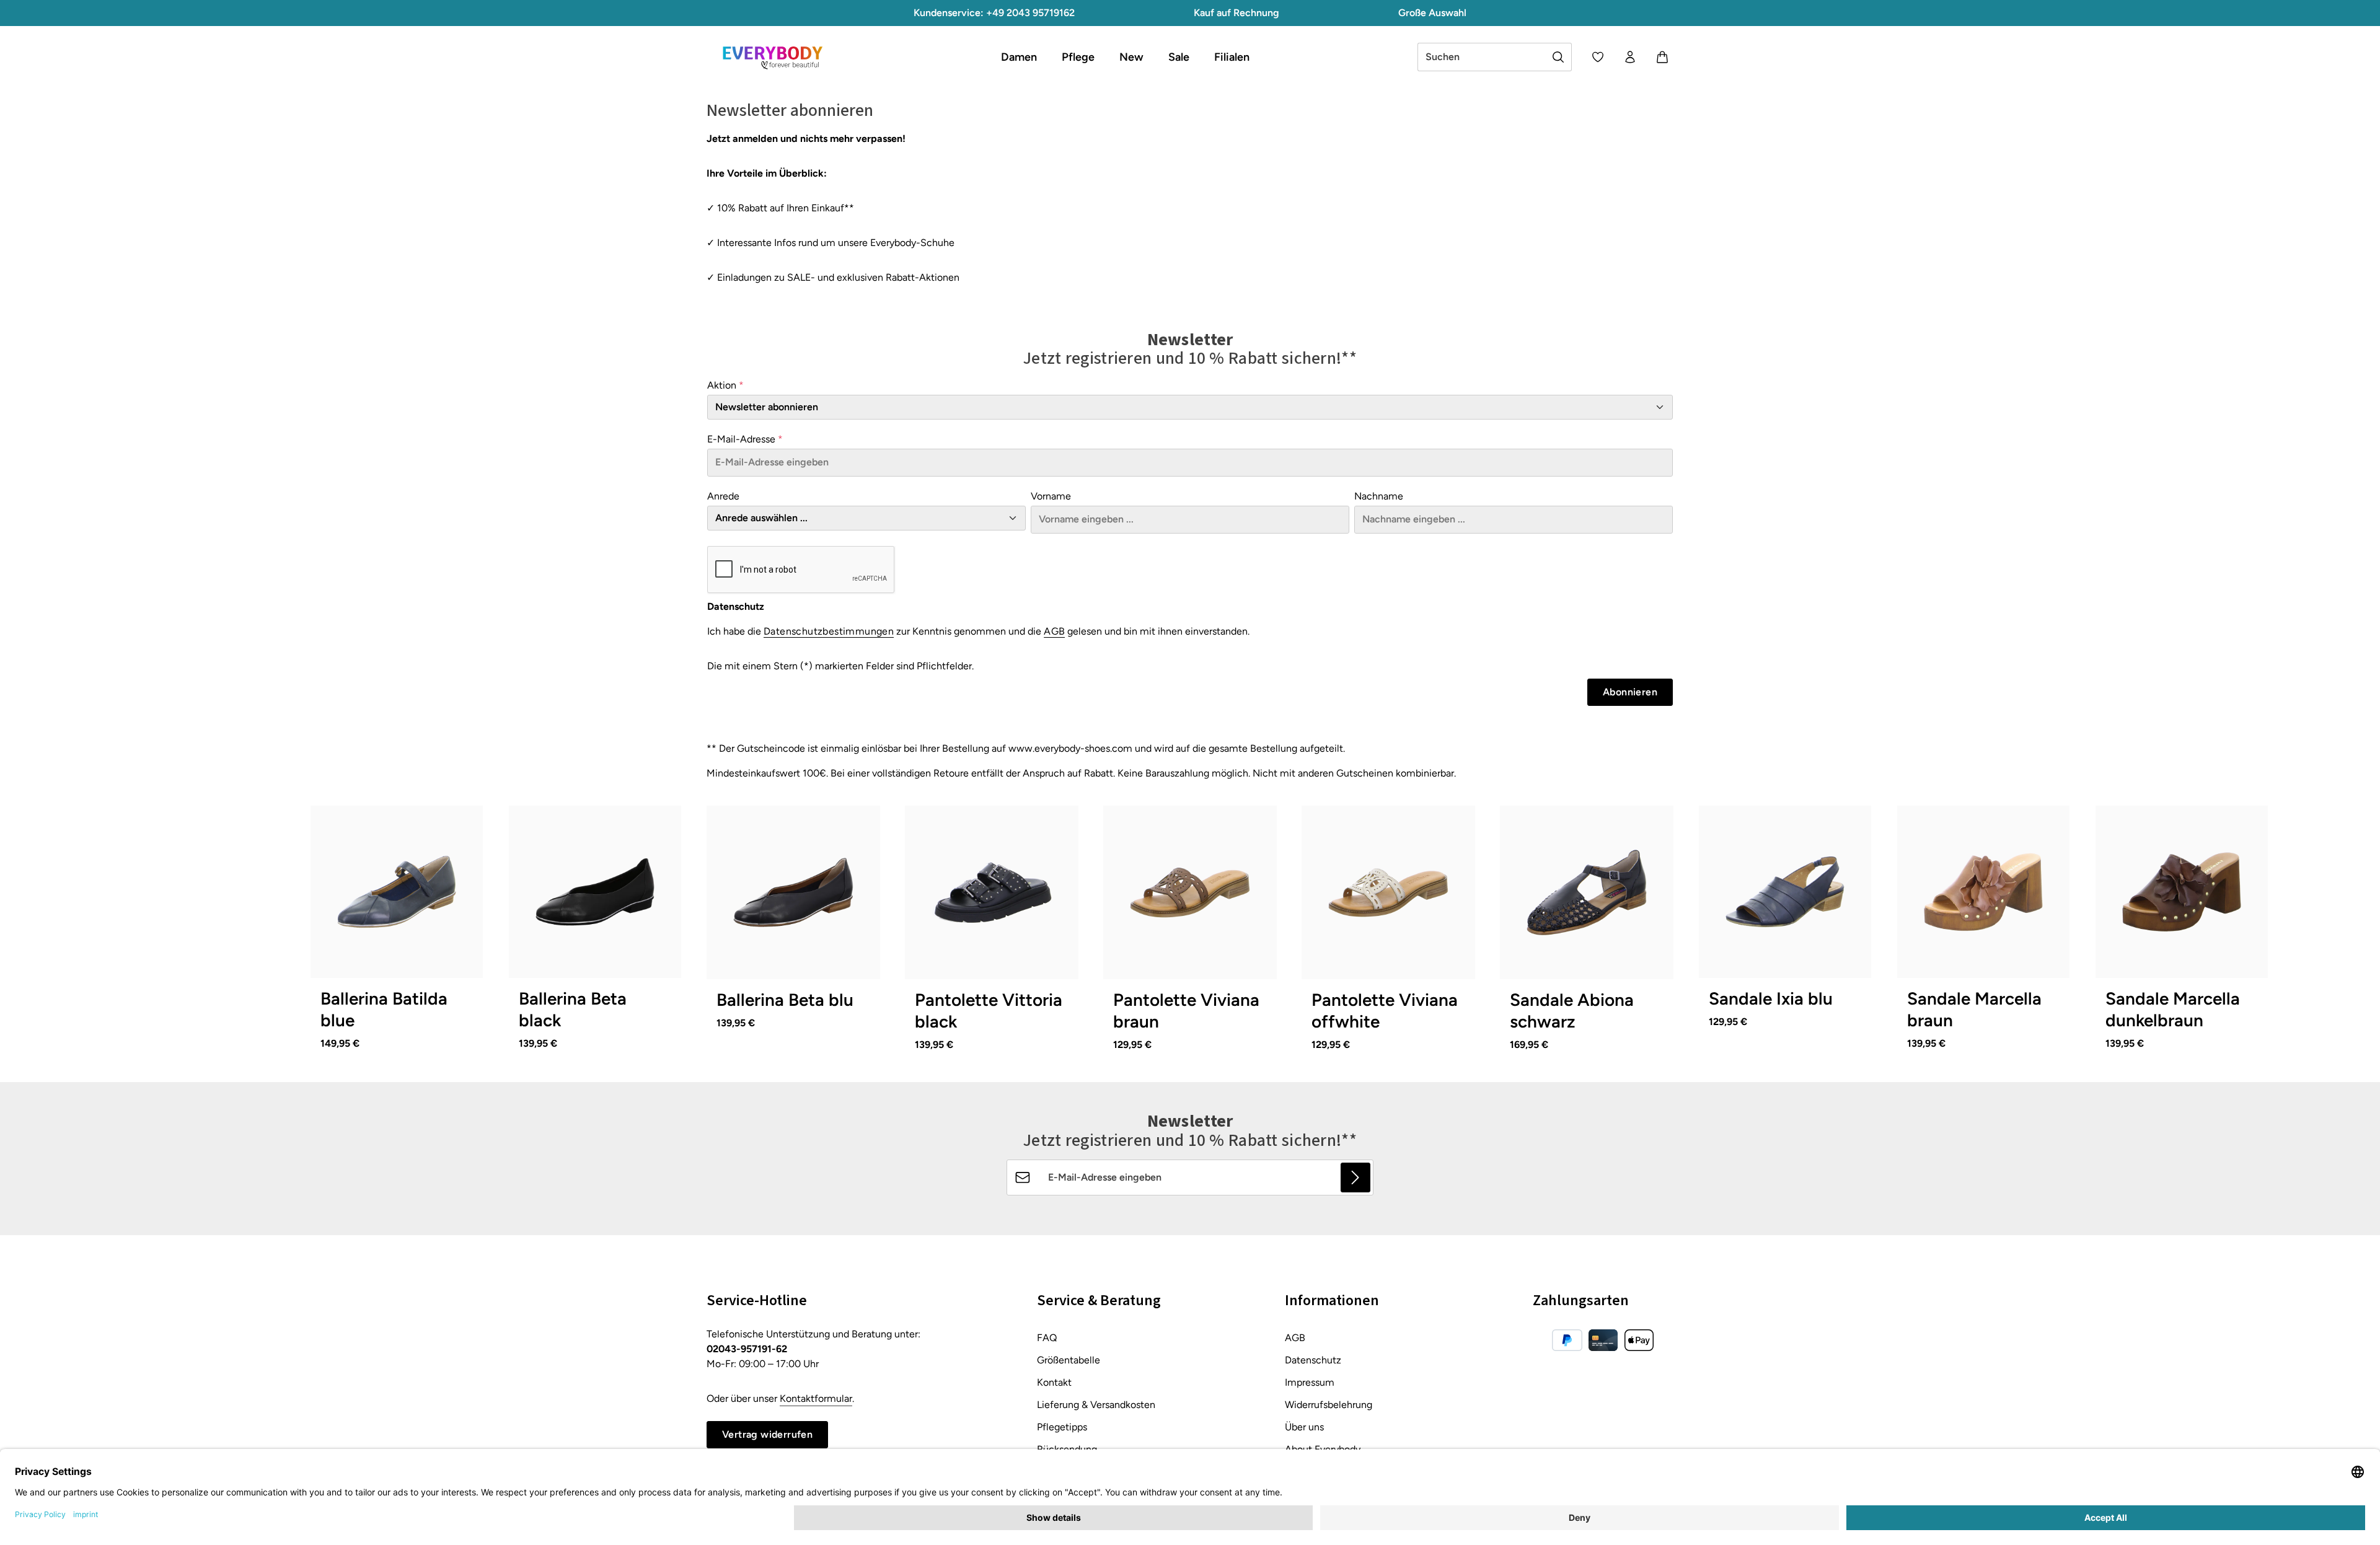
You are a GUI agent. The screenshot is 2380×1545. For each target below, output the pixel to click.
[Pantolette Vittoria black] (992, 892)
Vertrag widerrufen (767, 1434)
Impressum (1310, 1382)
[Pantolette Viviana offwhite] (1388, 892)
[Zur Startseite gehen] (772, 57)
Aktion (725, 385)
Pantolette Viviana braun (1186, 1010)
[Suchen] (1558, 57)
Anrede (723, 496)
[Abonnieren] (1355, 1177)
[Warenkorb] (1662, 57)
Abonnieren (1630, 692)
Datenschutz (1313, 1360)
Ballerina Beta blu (785, 1000)
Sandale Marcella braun (1974, 1009)
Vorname (1051, 496)
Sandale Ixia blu (1771, 998)
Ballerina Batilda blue (384, 1009)
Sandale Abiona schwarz (1572, 1010)
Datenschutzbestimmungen (829, 631)
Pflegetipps (1062, 1427)
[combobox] (1482, 57)
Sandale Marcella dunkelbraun (2173, 1009)
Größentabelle (1069, 1360)
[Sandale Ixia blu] (1785, 892)
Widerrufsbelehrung (1329, 1405)
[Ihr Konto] (1630, 57)
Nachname (1379, 496)
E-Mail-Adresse (745, 439)
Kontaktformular (816, 1398)
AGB (1054, 631)
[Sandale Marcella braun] (1983, 892)
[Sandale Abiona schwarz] (1587, 892)
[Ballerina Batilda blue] (397, 892)
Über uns (1304, 1427)
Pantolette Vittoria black (989, 1010)
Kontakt (1054, 1382)
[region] (1190, 938)
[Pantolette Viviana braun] (1190, 892)
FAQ (1047, 1338)
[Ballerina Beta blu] (793, 892)
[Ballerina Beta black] (595, 892)
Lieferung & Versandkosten (1096, 1405)
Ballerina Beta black (573, 1009)
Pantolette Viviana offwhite (1385, 1010)
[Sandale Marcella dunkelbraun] (2182, 892)
